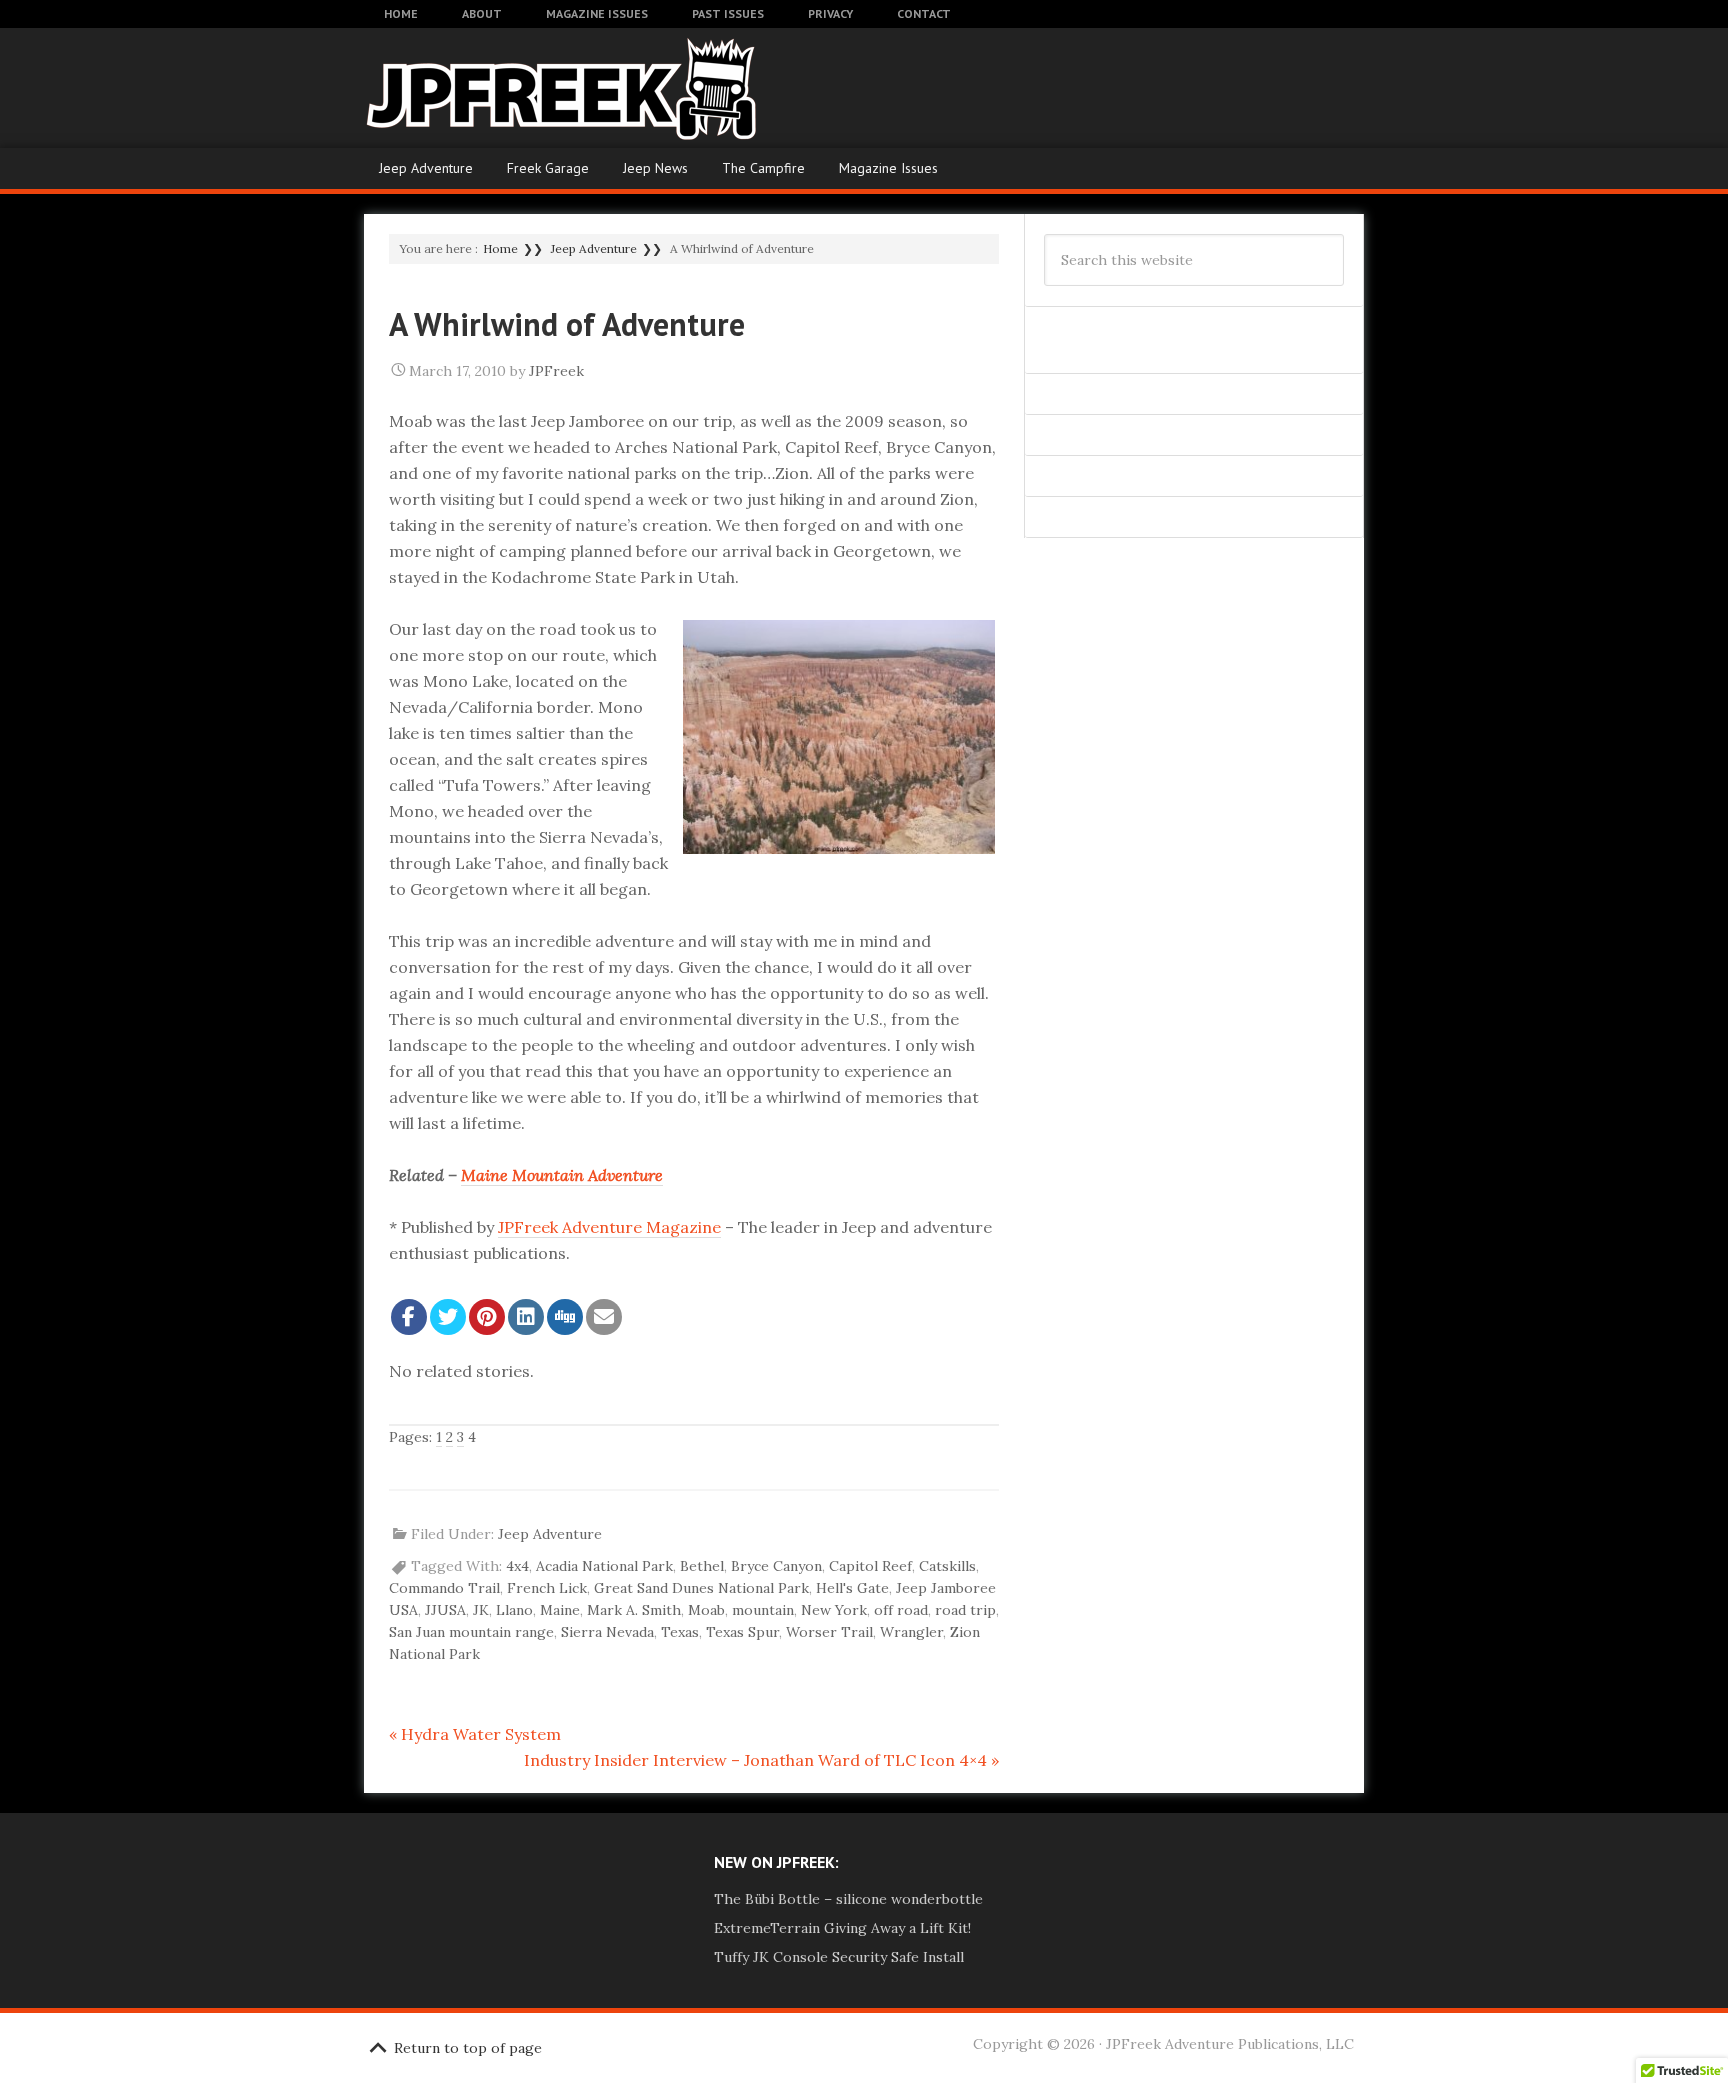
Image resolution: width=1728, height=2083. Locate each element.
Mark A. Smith (634, 1610)
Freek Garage (548, 168)
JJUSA (445, 1610)
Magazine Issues (888, 168)
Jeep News (655, 168)
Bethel (702, 1566)
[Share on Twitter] (448, 1317)
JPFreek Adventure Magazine (524, 88)
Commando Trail (444, 1588)
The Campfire (763, 168)
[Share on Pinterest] (487, 1317)
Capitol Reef (870, 1566)
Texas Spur (742, 1632)
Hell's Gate (852, 1588)
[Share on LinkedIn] (526, 1317)
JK (481, 1610)
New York (834, 1610)
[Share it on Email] (604, 1317)
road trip (965, 1610)
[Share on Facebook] (409, 1317)
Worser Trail (829, 1632)
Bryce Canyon (776, 1566)
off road (901, 1610)
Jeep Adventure (426, 168)
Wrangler (911, 1632)
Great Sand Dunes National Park (701, 1588)
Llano (514, 1610)
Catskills (947, 1566)
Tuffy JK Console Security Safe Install (839, 1957)
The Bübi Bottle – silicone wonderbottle (848, 1899)
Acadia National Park (604, 1566)
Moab (706, 1610)
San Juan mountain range (471, 1632)
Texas (680, 1632)
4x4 (517, 1566)
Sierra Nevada (607, 1632)
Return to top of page (468, 2048)
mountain (763, 1610)
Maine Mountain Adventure (562, 1175)
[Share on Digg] (565, 1317)
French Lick (547, 1588)
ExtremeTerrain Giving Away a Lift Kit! (842, 1928)
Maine (560, 1610)
